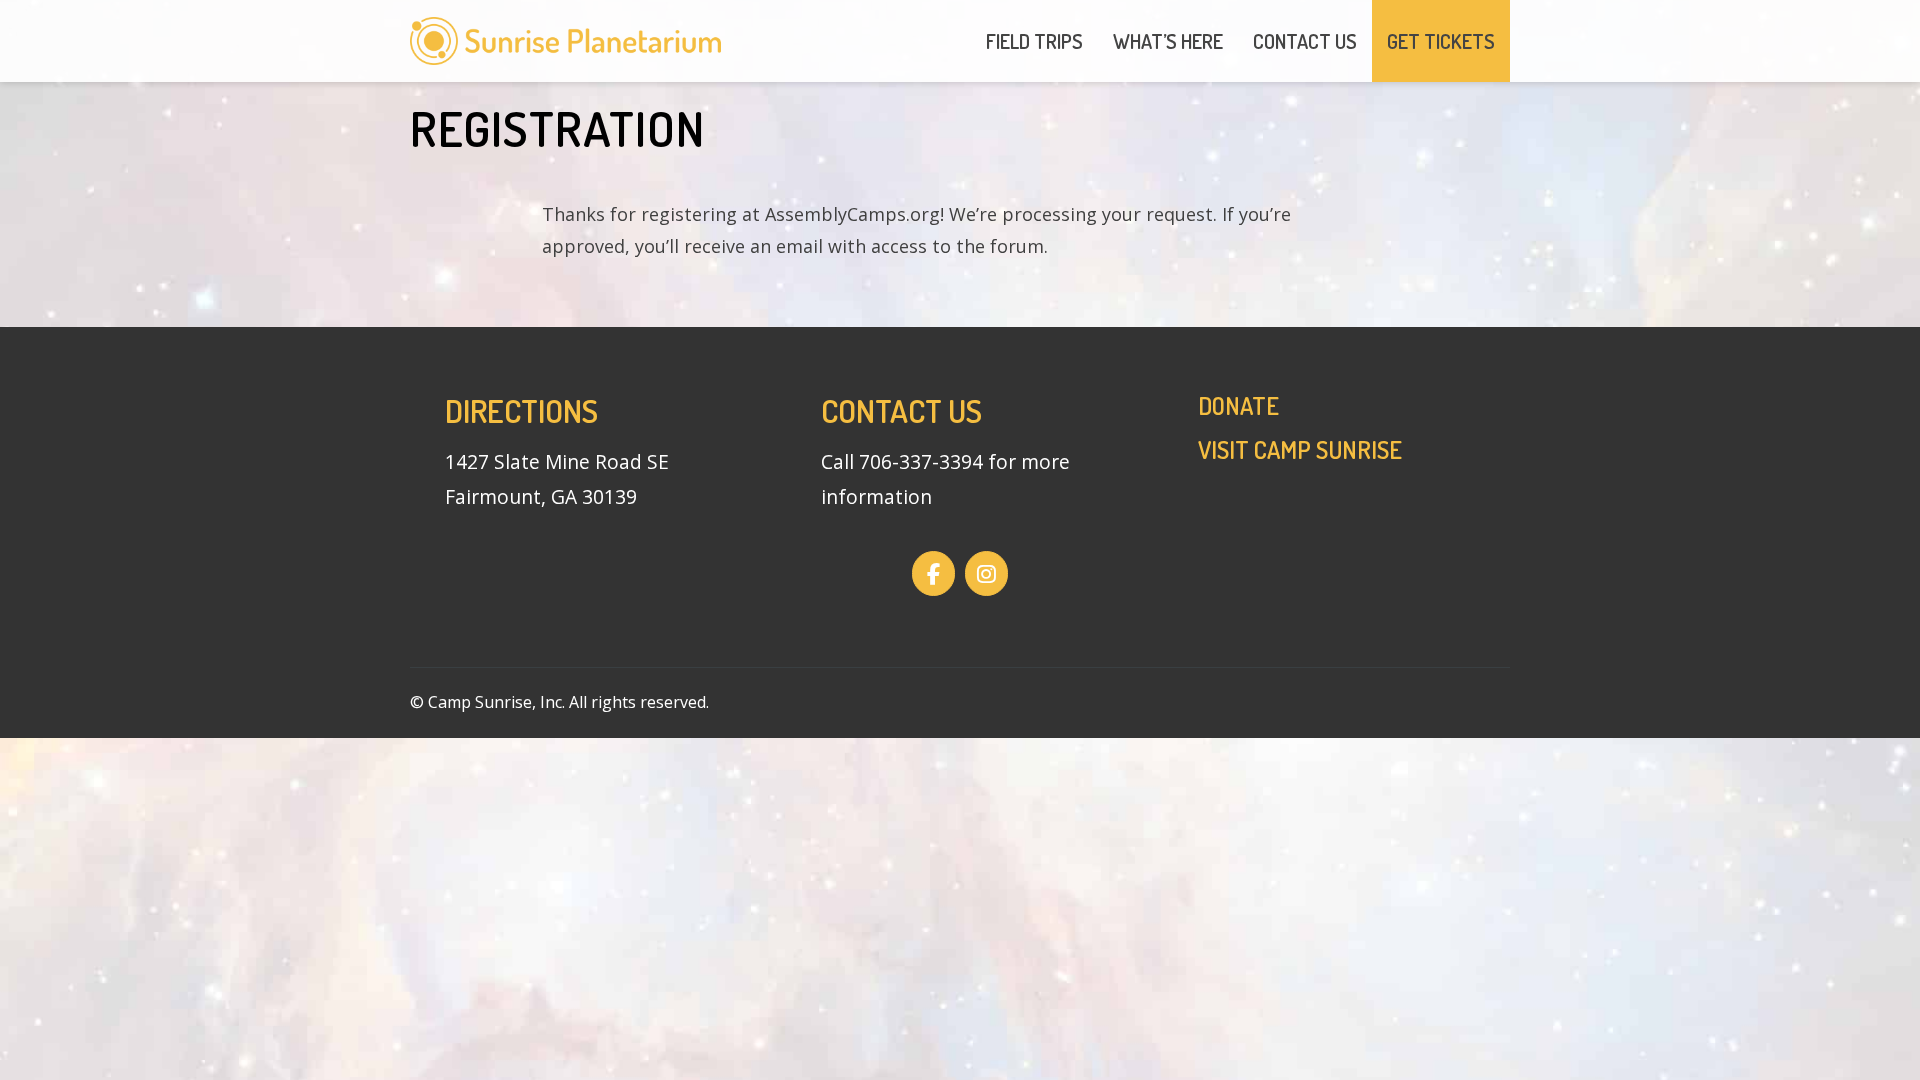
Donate (1238, 405)
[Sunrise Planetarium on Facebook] (933, 574)
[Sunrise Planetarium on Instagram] (986, 574)
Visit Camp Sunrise (1300, 449)
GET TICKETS (1441, 41)
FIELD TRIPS (1034, 41)
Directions (521, 410)
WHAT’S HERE (1168, 41)
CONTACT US (1305, 41)
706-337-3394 (921, 461)
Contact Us (901, 410)
